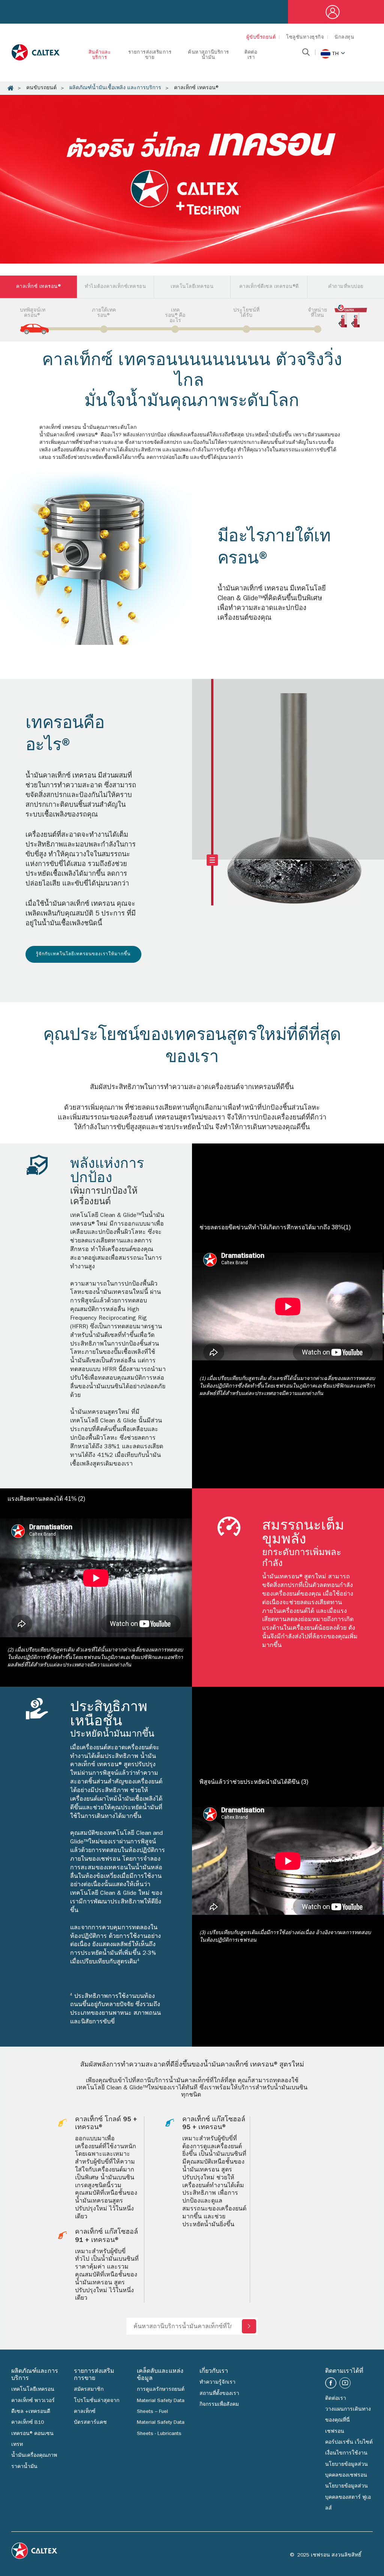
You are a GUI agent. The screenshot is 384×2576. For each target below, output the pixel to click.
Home (10, 88)
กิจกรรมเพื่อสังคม (219, 2405)
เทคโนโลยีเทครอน (33, 2390)
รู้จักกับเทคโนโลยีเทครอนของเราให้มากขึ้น (83, 955)
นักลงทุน (344, 38)
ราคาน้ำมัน (24, 2467)
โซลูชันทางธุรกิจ (305, 38)
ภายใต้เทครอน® (104, 313)
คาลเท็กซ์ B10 (28, 2423)
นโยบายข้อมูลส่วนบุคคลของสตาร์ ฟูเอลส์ (348, 2497)
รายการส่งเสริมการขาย (150, 55)
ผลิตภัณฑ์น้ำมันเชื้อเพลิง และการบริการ (115, 88)
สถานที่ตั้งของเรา (219, 2394)
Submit (249, 2326)
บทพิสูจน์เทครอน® (33, 313)
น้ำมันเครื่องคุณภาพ (34, 2456)
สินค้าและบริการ (100, 55)
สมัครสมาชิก (89, 2390)
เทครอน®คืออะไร (175, 316)
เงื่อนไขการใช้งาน (346, 2453)
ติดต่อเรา (251, 55)
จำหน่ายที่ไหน (317, 313)
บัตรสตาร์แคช (90, 2423)
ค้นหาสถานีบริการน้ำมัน (208, 55)
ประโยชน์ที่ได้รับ (246, 313)
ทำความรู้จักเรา (217, 2383)
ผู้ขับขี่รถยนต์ (261, 38)
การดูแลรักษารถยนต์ (161, 2390)
